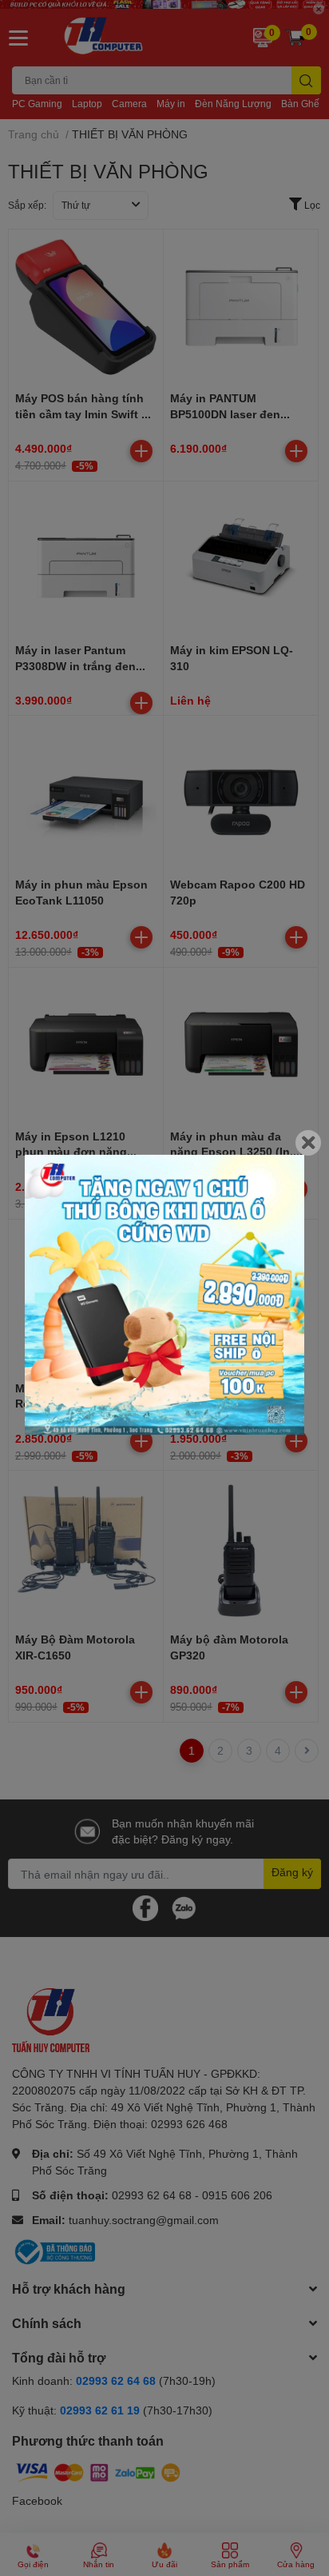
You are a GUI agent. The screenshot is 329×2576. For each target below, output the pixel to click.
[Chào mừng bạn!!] (164, 1294)
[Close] (308, 1142)
